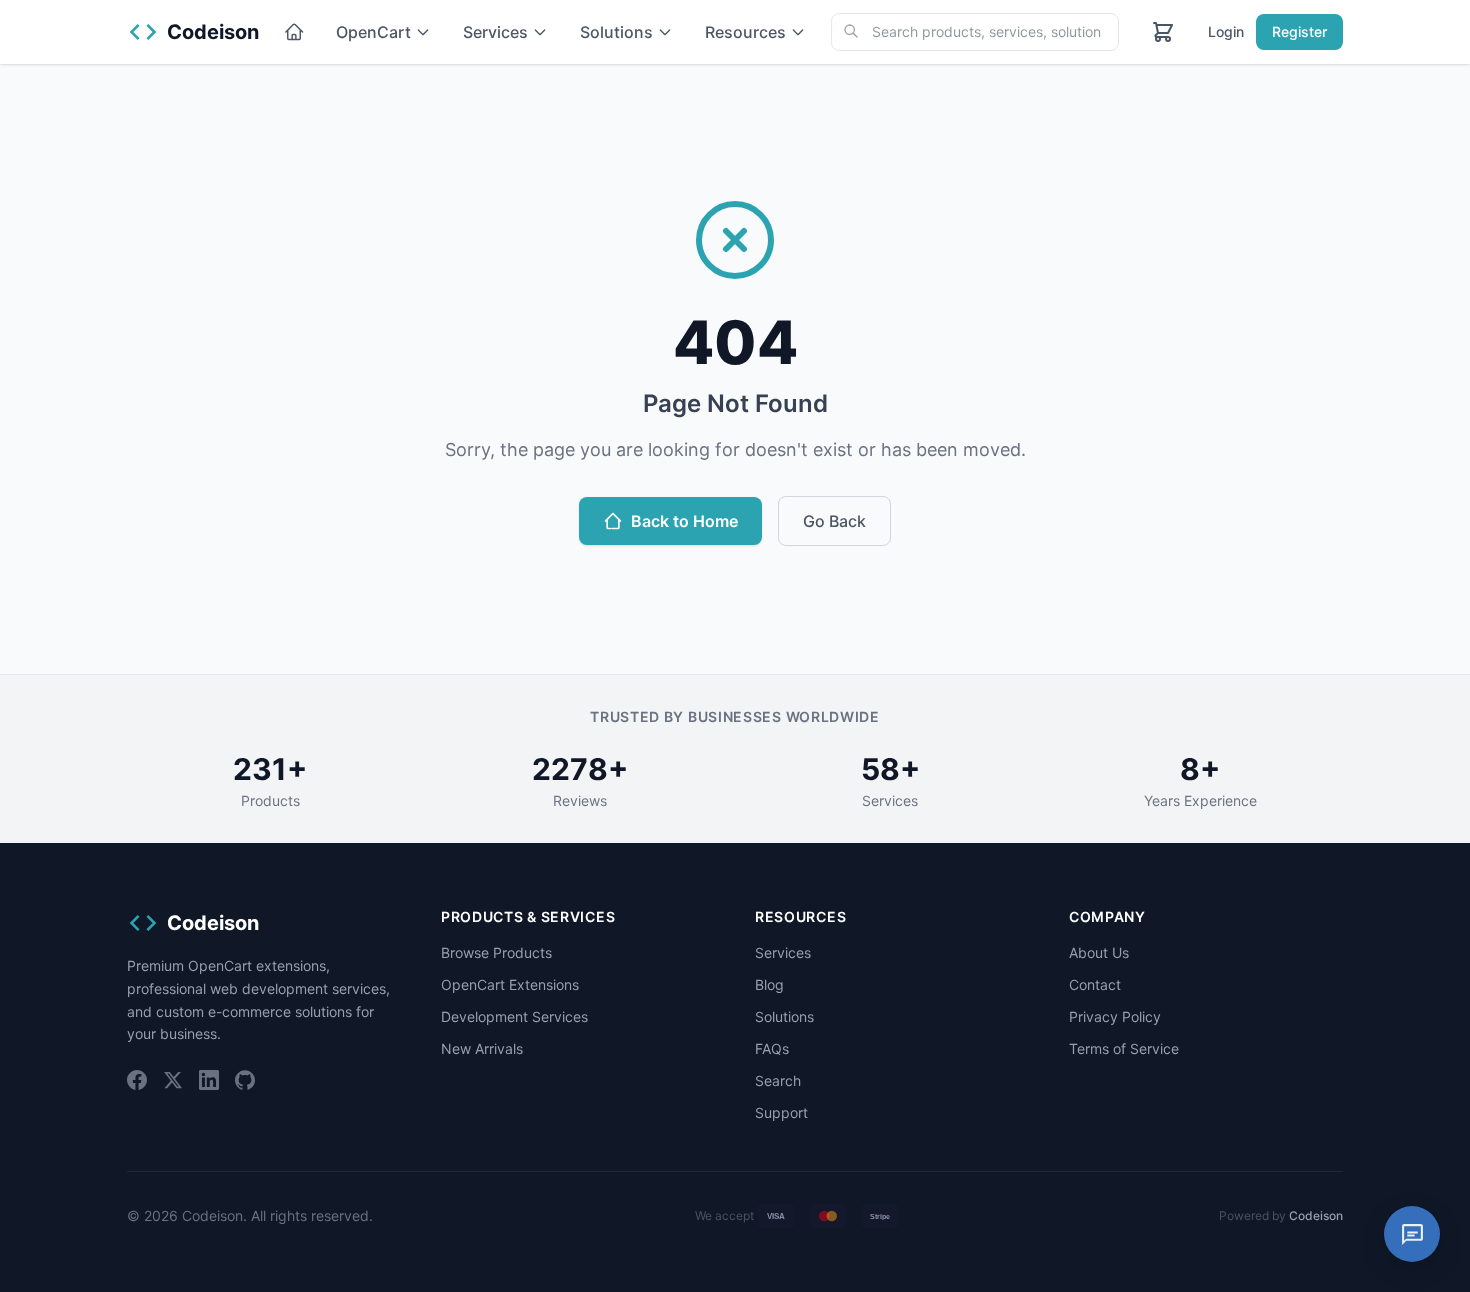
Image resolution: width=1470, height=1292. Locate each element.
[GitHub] (245, 1080)
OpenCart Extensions (510, 984)
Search (778, 1080)
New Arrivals (482, 1048)
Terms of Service (1124, 1048)
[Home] (294, 32)
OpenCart (373, 32)
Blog (769, 984)
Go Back (834, 521)
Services (495, 32)
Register (1299, 31)
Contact (1095, 984)
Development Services (514, 1016)
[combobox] (975, 32)
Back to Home (684, 521)
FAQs (772, 1048)
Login (1226, 31)
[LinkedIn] (209, 1080)
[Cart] (1163, 32)
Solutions (616, 32)
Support (781, 1112)
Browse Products (496, 952)
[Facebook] (137, 1080)
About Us (1099, 952)
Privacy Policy (1115, 1016)
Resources (745, 32)
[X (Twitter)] (173, 1080)
